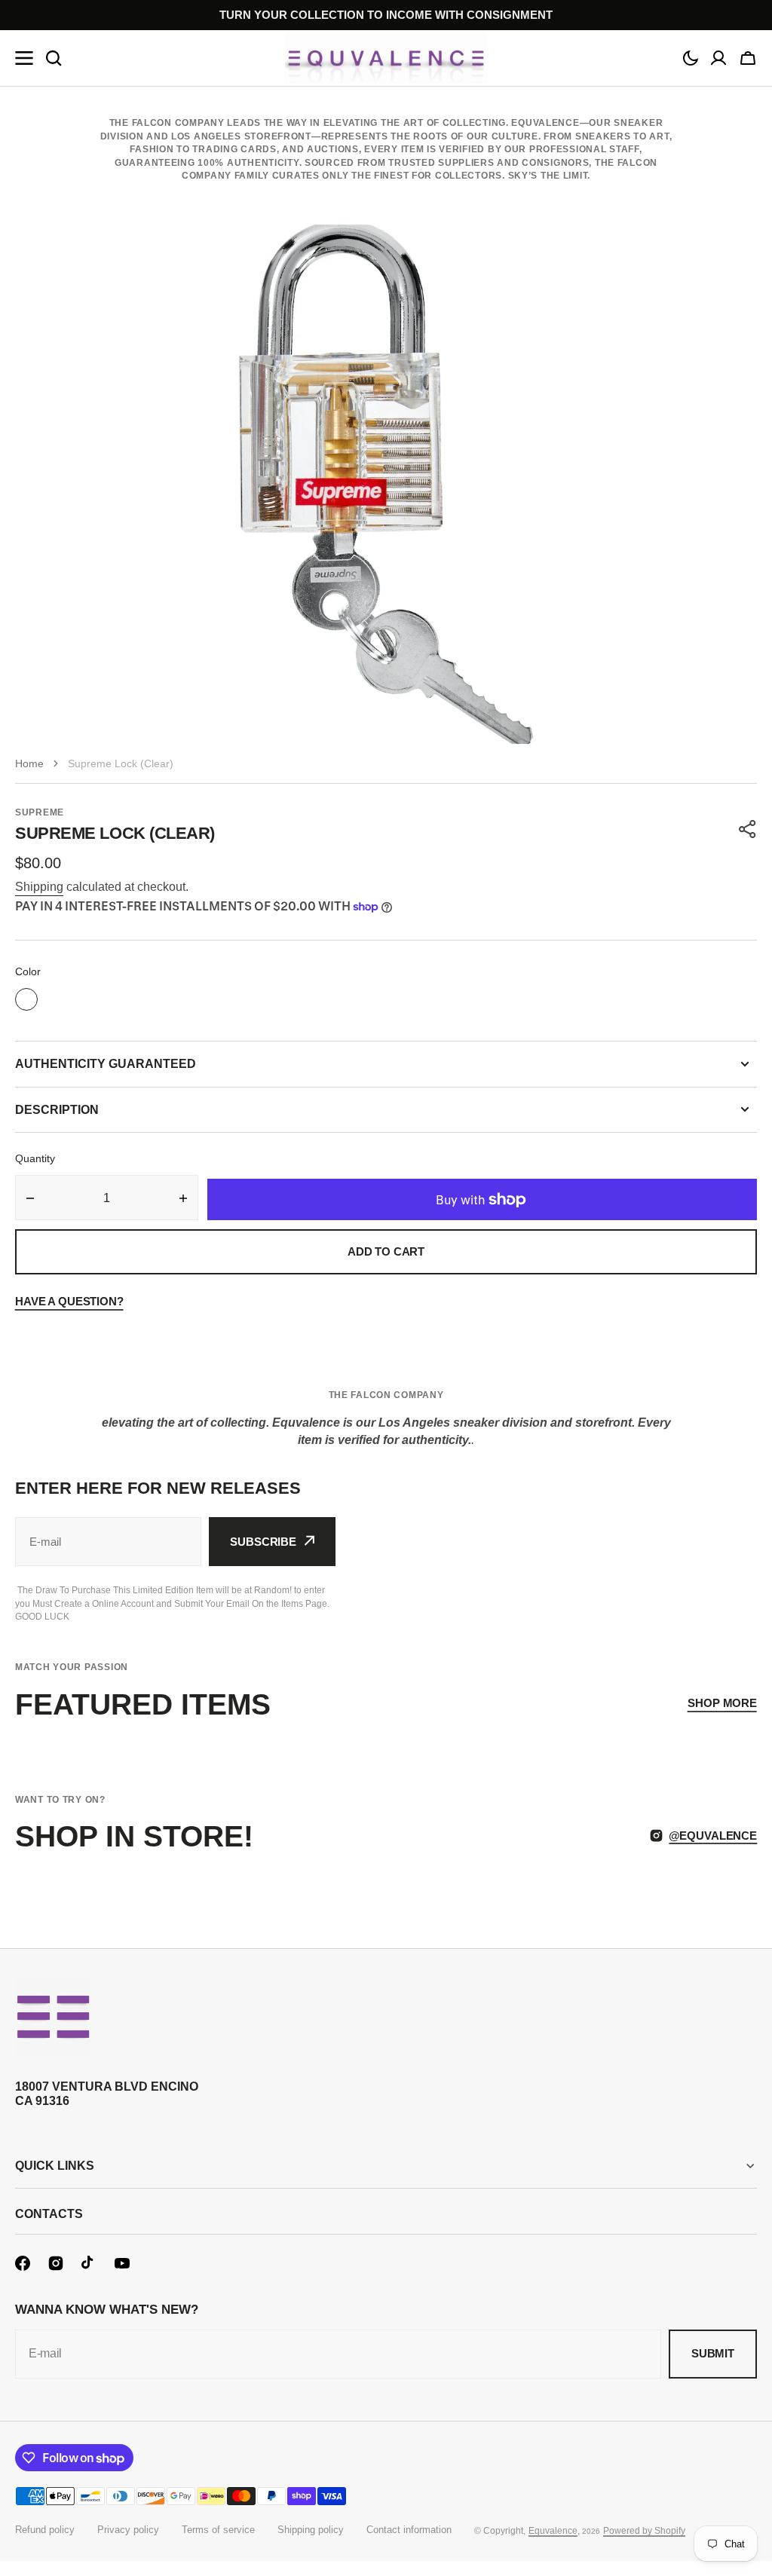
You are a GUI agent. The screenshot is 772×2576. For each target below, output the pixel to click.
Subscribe (263, 1542)
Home (29, 763)
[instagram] (56, 2263)
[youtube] (122, 2263)
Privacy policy (128, 2530)
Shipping (39, 887)
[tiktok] (89, 2263)
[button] (691, 58)
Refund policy (45, 2530)
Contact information (409, 2530)
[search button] (54, 58)
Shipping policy (311, 2530)
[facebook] (23, 2263)
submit (713, 2353)
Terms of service (218, 2530)
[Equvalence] (386, 58)
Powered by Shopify (644, 2531)
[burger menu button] (24, 58)
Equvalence (553, 2531)
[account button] (718, 58)
